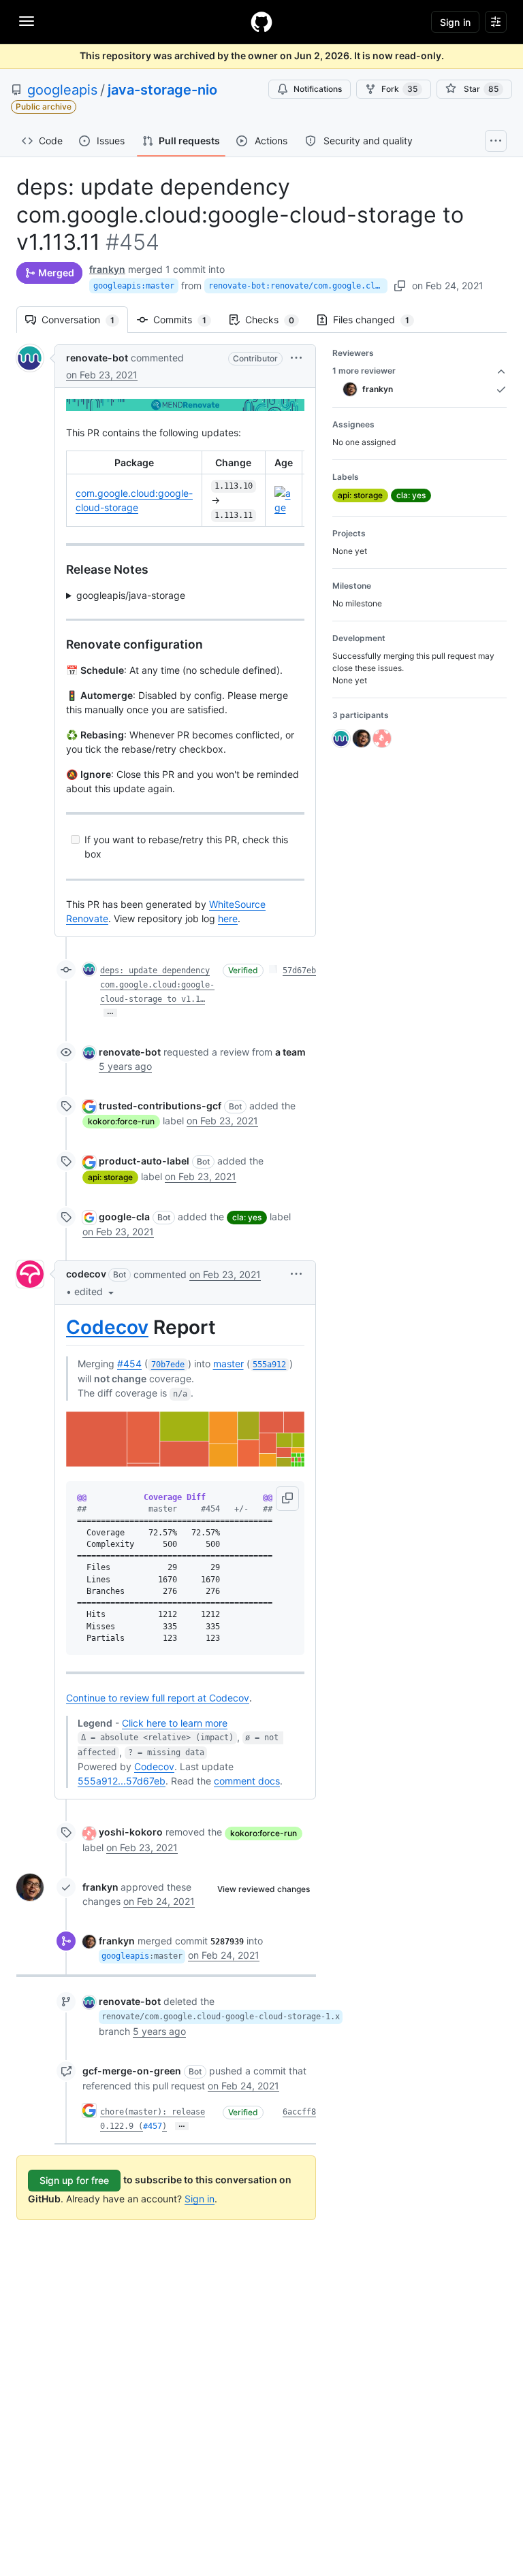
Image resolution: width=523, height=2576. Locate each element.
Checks (276, 320)
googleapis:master (134, 286)
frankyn (107, 269)
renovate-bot (97, 358)
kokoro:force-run (121, 1121)
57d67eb (299, 971)
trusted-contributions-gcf (160, 1106)
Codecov (107, 1327)
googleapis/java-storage (131, 595)
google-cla (124, 1217)
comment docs (247, 1781)
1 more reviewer (364, 371)
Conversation (85, 320)
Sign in (200, 2199)
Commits (187, 320)
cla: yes (247, 1217)
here (228, 918)
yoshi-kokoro (131, 1832)
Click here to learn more (175, 1723)
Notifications (318, 89)
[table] (185, 489)
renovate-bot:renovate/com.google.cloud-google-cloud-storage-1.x (298, 286)
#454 (129, 1364)
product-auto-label (144, 1161)
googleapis (62, 90)
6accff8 (299, 2112)
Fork (399, 89)
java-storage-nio (162, 90)
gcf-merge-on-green (132, 2071)
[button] (296, 358)
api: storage (110, 1177)
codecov (86, 1274)
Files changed (378, 320)
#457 (153, 2126)
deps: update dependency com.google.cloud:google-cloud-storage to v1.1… (157, 985)
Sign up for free (74, 2180)
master (228, 1364)
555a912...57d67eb (122, 1781)
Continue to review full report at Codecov (158, 1698)
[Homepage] (261, 22)
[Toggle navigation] (27, 21)
